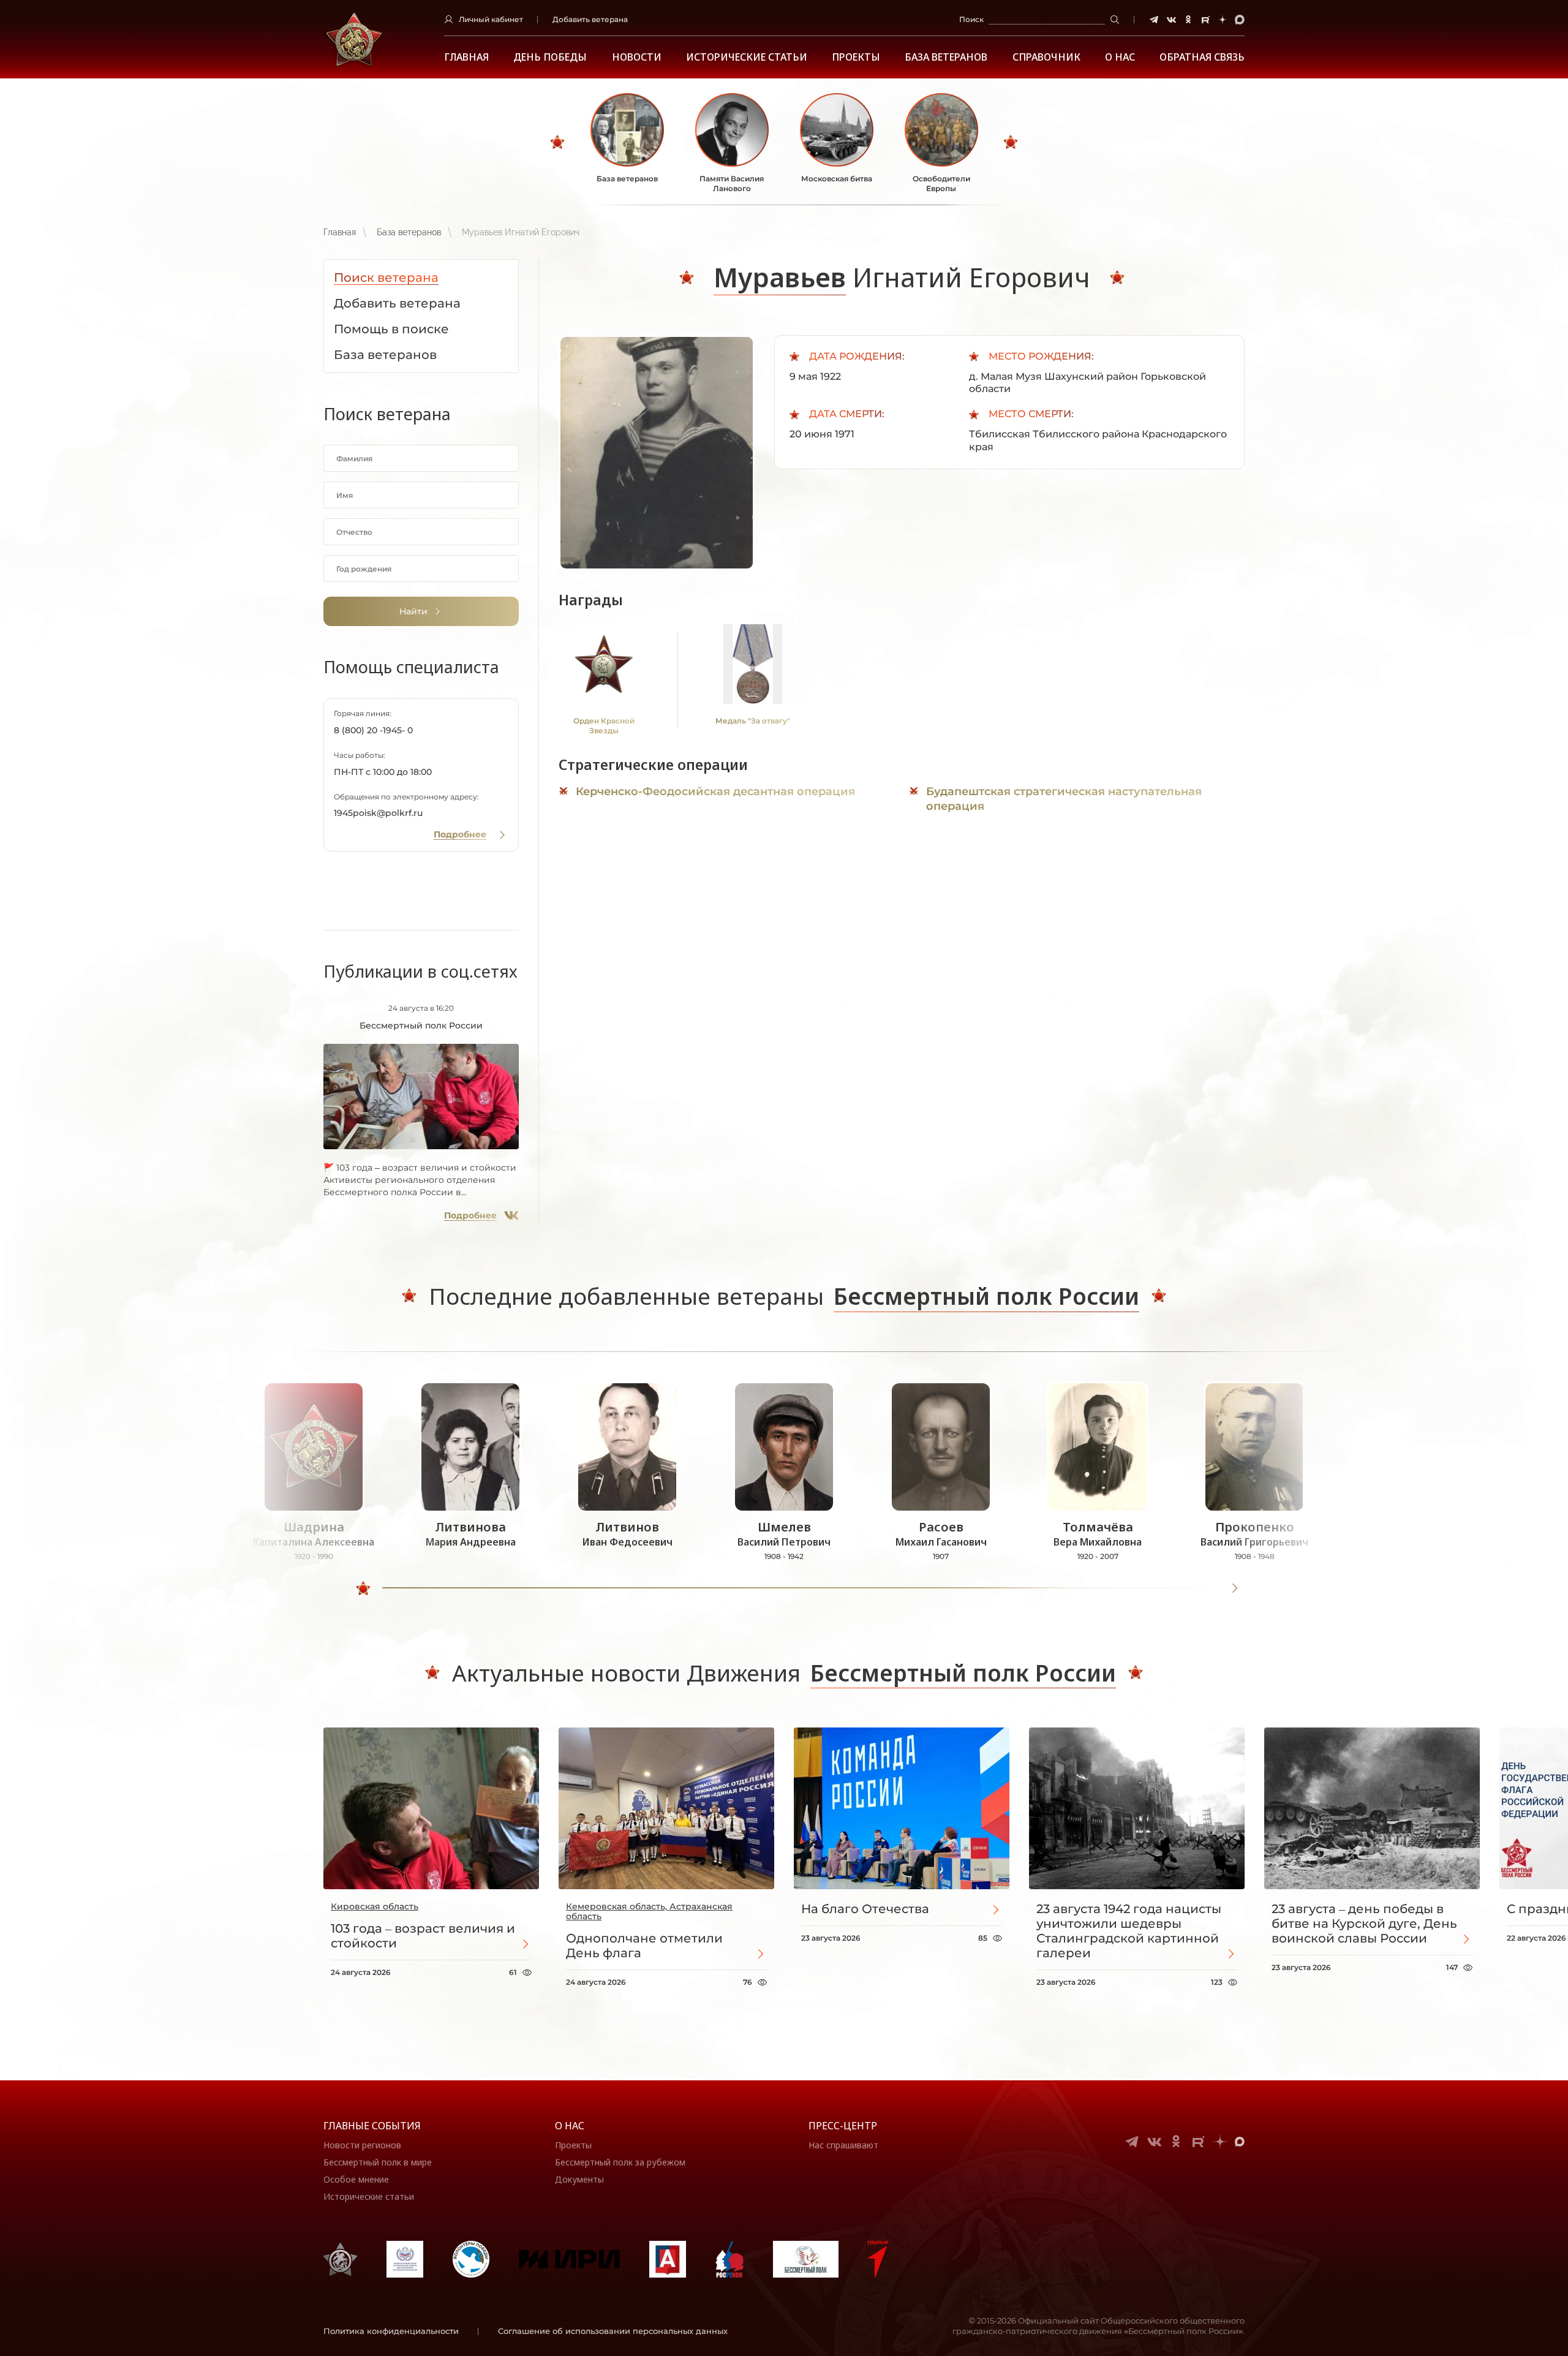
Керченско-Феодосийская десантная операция (715, 791)
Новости (637, 57)
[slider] (363, 1588)
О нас (570, 2126)
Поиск (971, 19)
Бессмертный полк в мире (378, 2162)
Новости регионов (362, 2145)
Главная (466, 57)
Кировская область (375, 1906)
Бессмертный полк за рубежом (620, 2162)
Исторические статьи (747, 57)
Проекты (856, 57)
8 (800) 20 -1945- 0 (373, 730)
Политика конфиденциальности (391, 2331)
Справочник (1046, 57)
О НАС (1120, 57)
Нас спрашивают (843, 2145)
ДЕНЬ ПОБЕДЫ (550, 57)
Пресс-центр (843, 2126)
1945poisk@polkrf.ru (378, 813)
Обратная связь (1202, 57)
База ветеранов (946, 57)
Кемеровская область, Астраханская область (649, 1911)
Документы (579, 2179)
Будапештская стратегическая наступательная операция (1064, 799)
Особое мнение (356, 2179)
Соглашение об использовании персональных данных (613, 2331)
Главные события (372, 2126)
